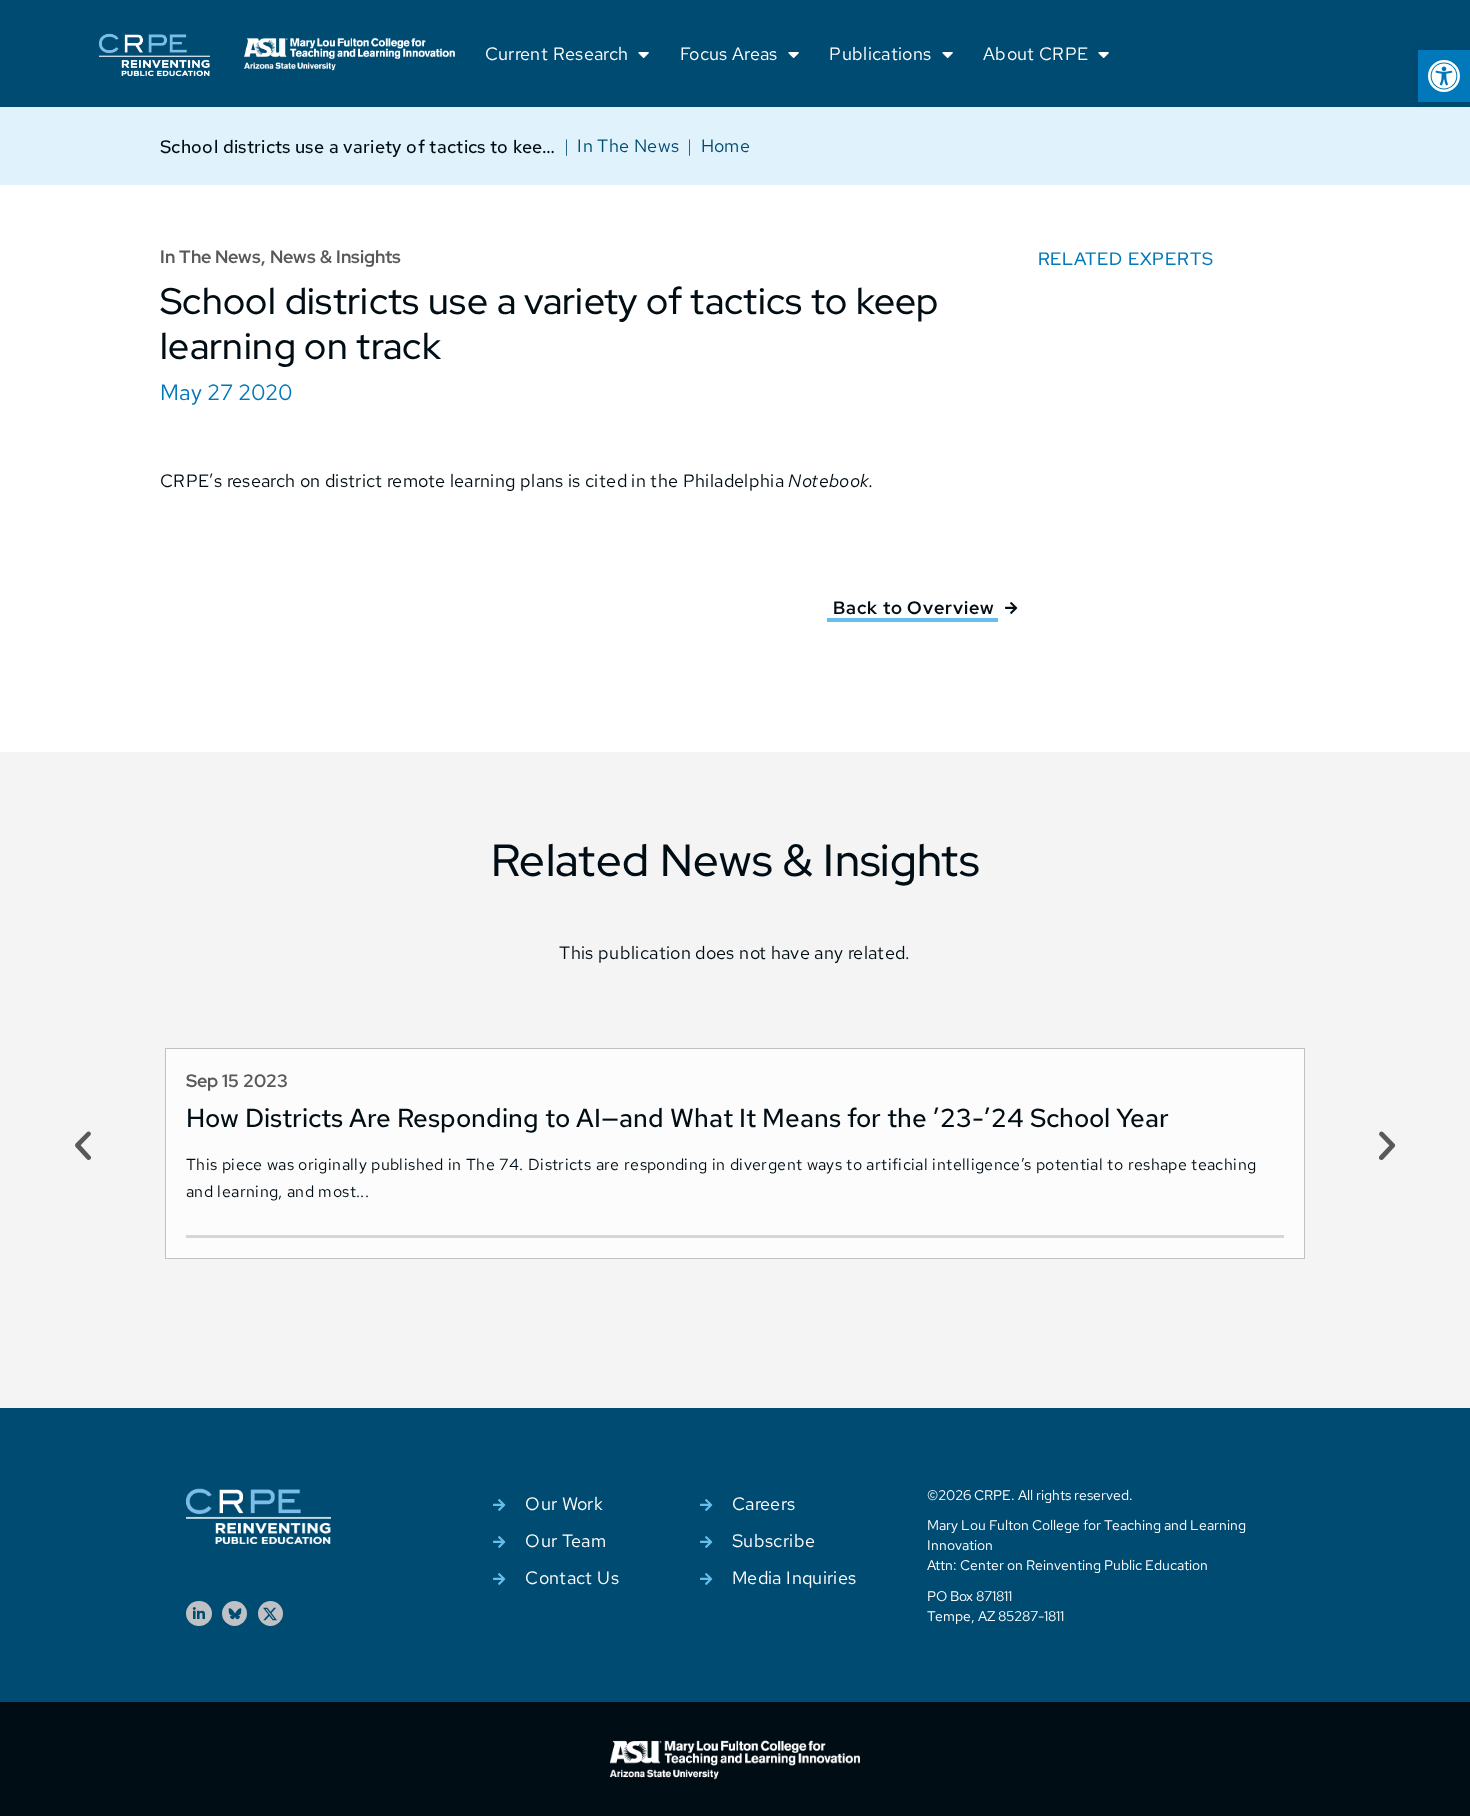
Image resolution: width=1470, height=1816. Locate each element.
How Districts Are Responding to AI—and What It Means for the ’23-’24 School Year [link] (677, 1118)
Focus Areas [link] (729, 53)
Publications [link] (880, 53)
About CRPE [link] (1036, 53)
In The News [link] (628, 145)
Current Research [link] (557, 53)
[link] (1444, 76)
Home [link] (725, 145)
